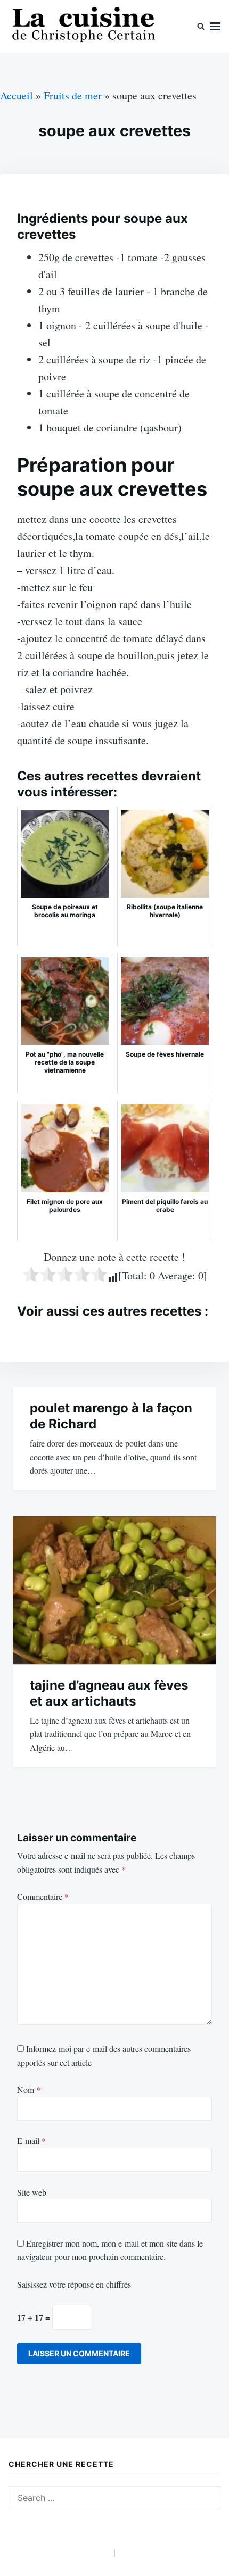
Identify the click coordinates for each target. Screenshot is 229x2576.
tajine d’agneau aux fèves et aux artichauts (109, 1693)
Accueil (17, 95)
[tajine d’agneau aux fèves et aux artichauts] (114, 1590)
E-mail (31, 2141)
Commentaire (43, 1896)
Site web (32, 2192)
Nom (29, 2089)
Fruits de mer (73, 95)
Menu (215, 26)
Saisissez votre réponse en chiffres (74, 2284)
